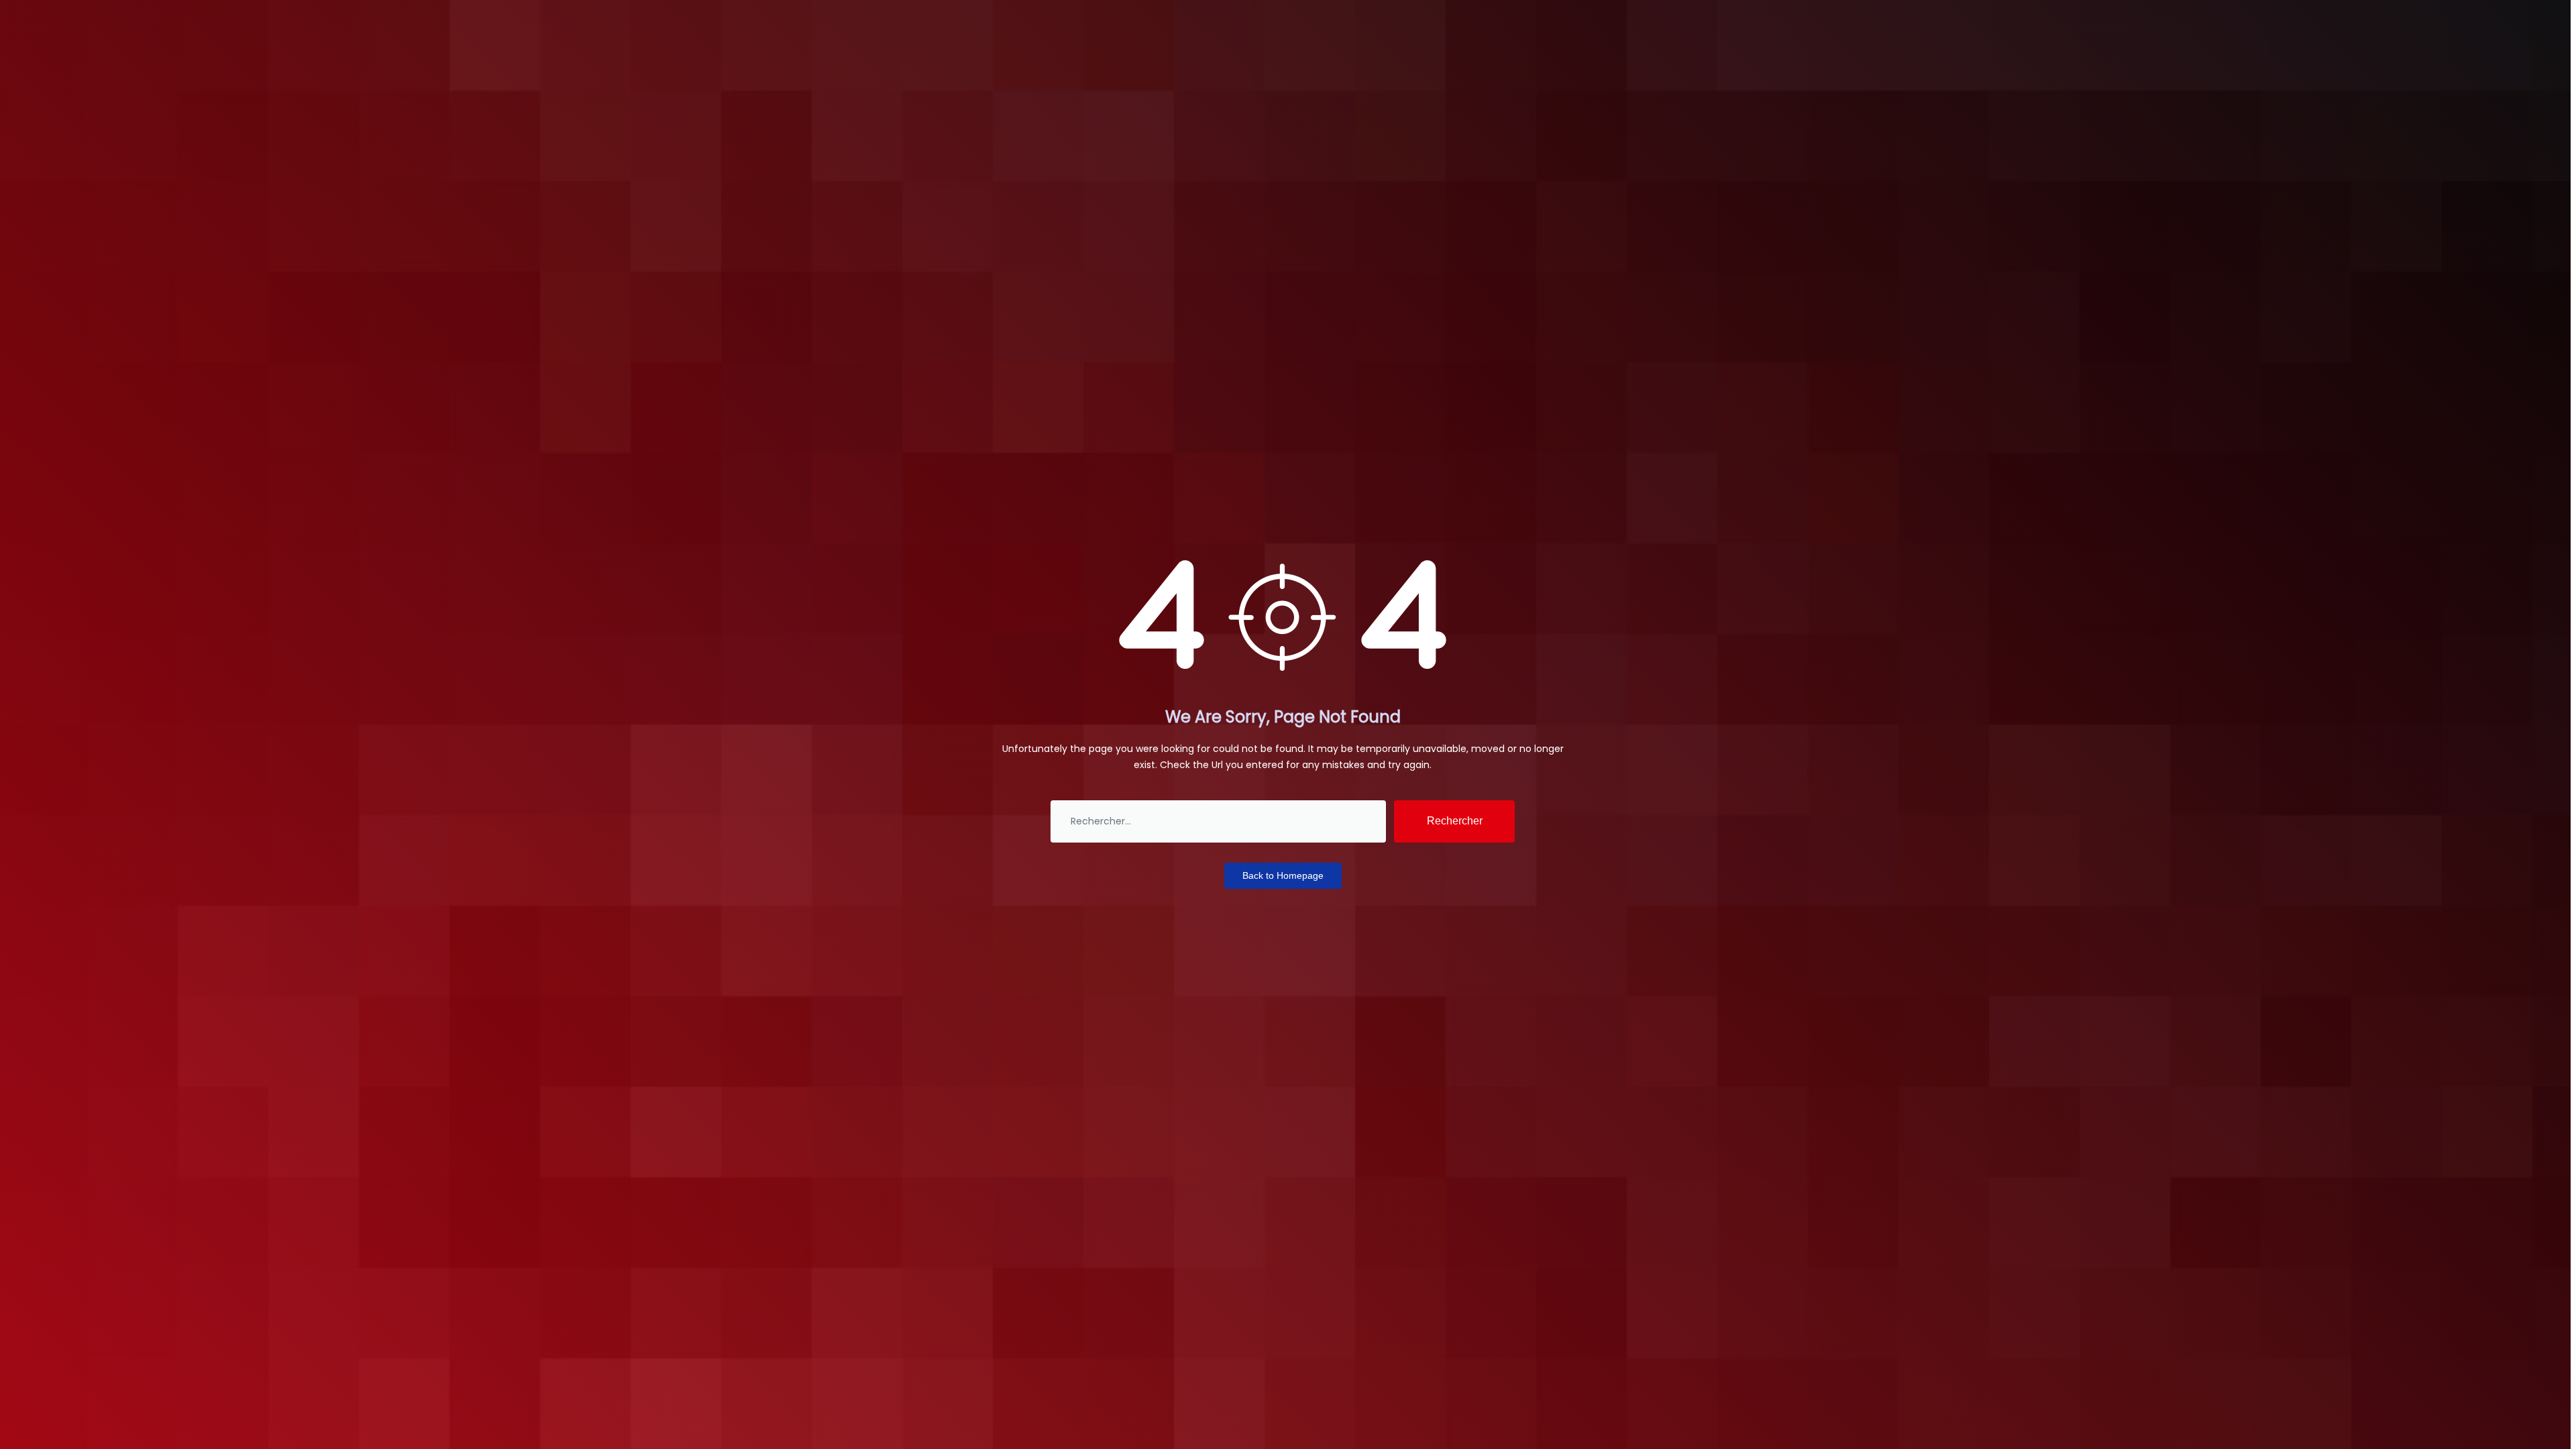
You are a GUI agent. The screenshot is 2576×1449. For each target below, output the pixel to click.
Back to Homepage (1283, 875)
